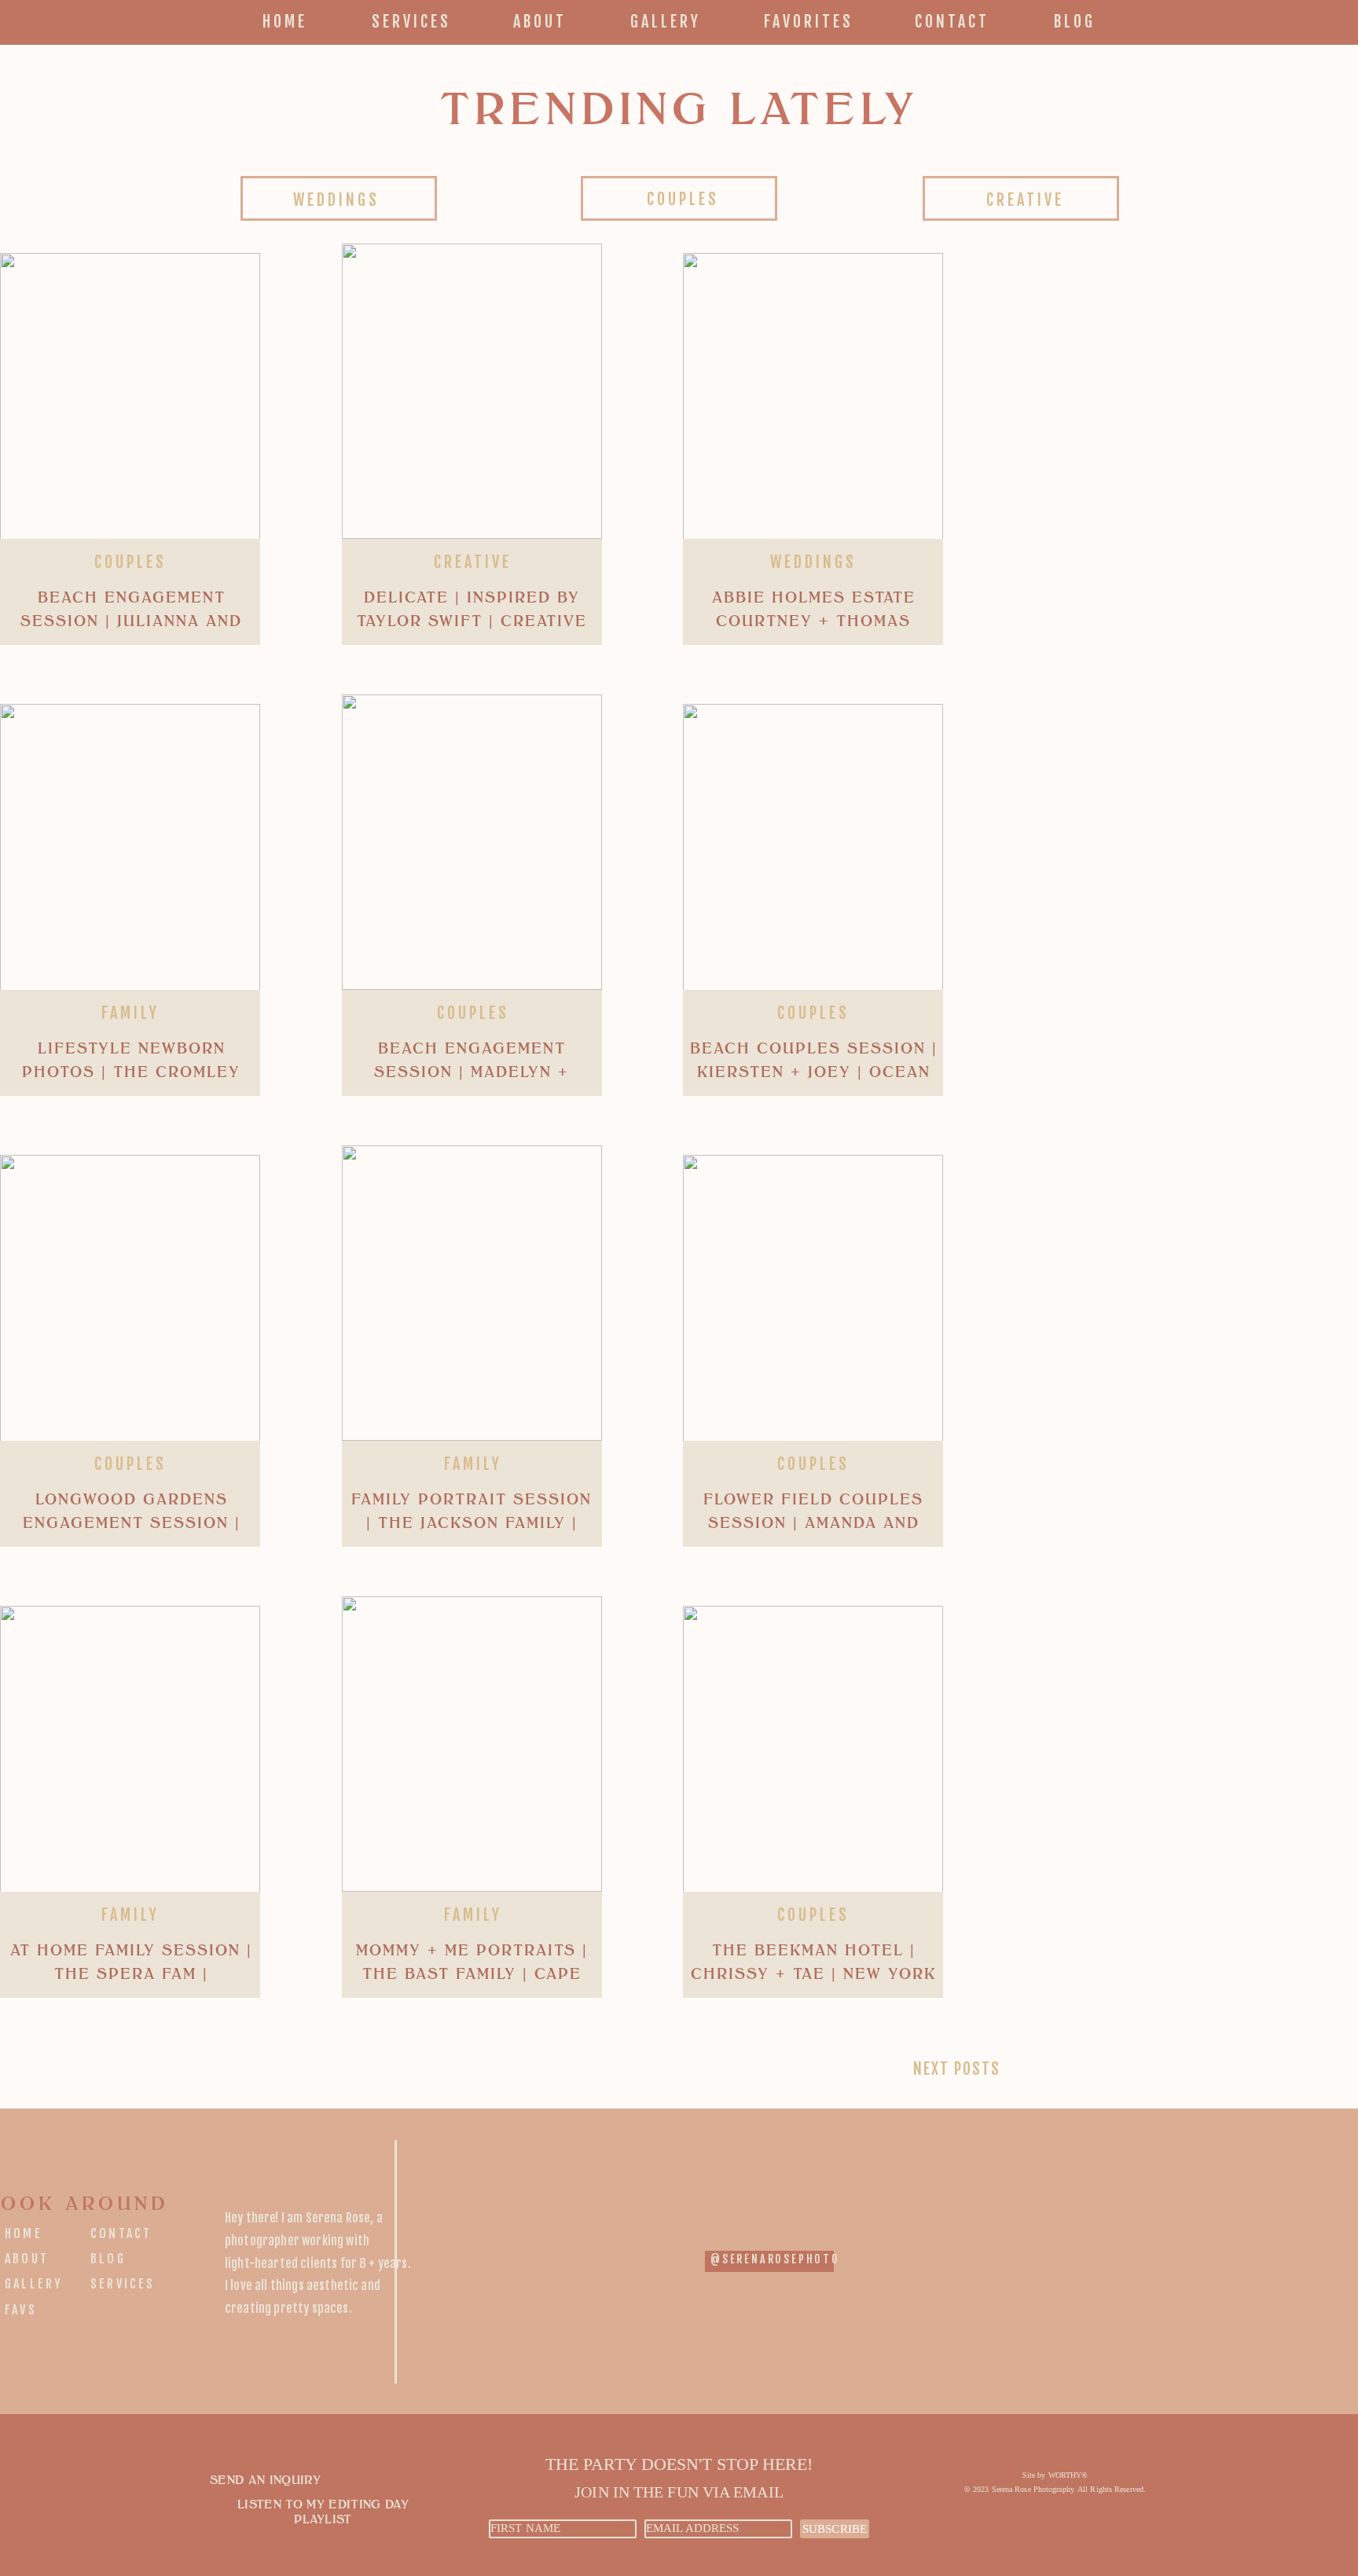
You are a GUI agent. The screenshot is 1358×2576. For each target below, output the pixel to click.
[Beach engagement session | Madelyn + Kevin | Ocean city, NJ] (472, 842)
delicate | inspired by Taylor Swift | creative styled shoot (472, 621)
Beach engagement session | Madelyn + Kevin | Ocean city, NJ (472, 1072)
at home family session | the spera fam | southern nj (131, 1974)
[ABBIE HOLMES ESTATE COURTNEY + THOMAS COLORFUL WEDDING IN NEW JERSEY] (813, 401)
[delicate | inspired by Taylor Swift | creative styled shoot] (472, 391)
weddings (813, 562)
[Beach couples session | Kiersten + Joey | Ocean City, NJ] (813, 852)
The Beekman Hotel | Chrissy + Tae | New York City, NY (813, 1974)
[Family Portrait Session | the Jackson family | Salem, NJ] (472, 1293)
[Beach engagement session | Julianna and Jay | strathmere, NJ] (130, 401)
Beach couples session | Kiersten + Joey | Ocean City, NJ (814, 1072)
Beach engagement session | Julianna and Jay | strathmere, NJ (131, 621)
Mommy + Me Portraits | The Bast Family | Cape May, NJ (472, 1974)
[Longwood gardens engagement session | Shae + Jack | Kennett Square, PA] (130, 1303)
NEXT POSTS (957, 2069)
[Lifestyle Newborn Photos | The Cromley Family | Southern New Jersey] (130, 852)
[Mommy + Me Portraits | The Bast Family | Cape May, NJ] (472, 1744)
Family (130, 1013)
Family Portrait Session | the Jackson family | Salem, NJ (472, 1523)
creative (473, 562)
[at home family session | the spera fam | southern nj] (130, 1753)
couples (130, 562)
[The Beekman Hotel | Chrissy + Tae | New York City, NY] (813, 1753)
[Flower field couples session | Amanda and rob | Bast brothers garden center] (813, 1303)
